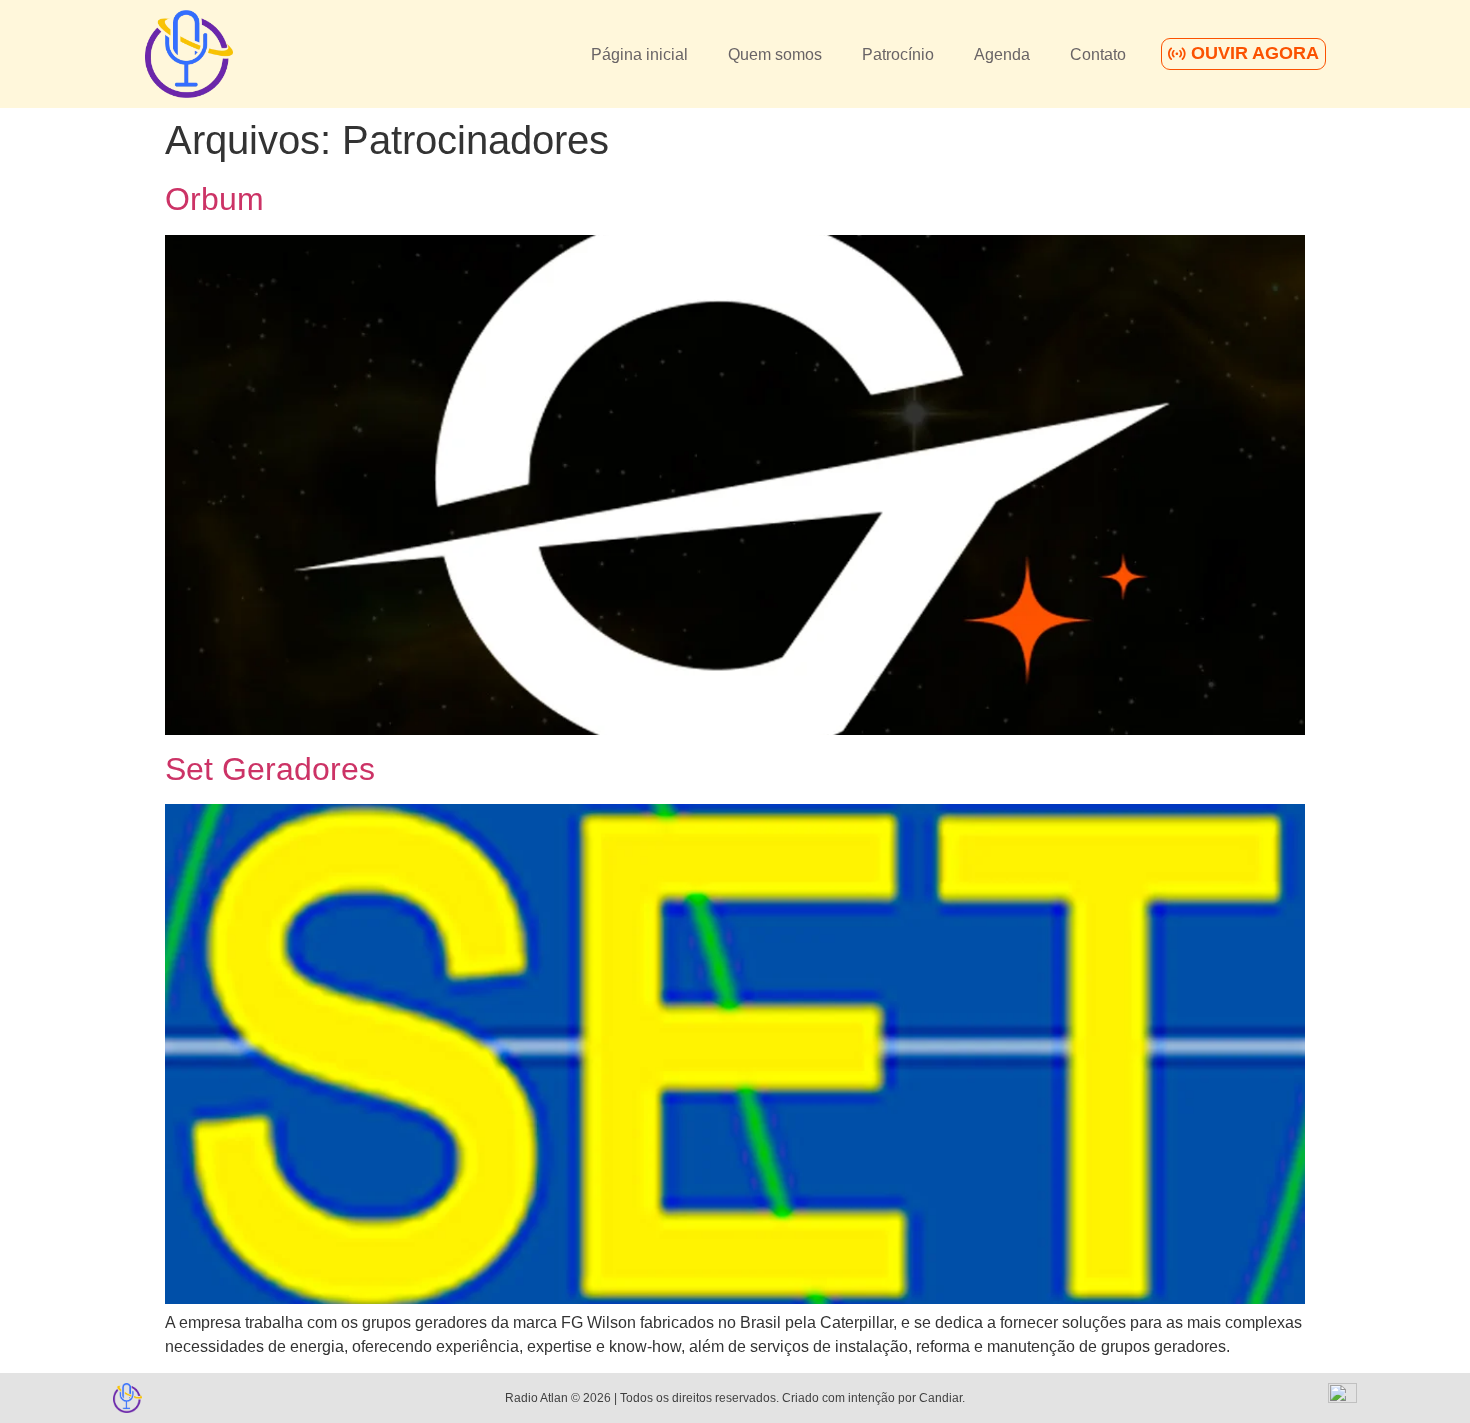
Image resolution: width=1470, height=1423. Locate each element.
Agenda (1002, 54)
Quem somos (775, 54)
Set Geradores (270, 769)
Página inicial (639, 54)
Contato (1098, 54)
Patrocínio (898, 54)
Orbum (214, 199)
